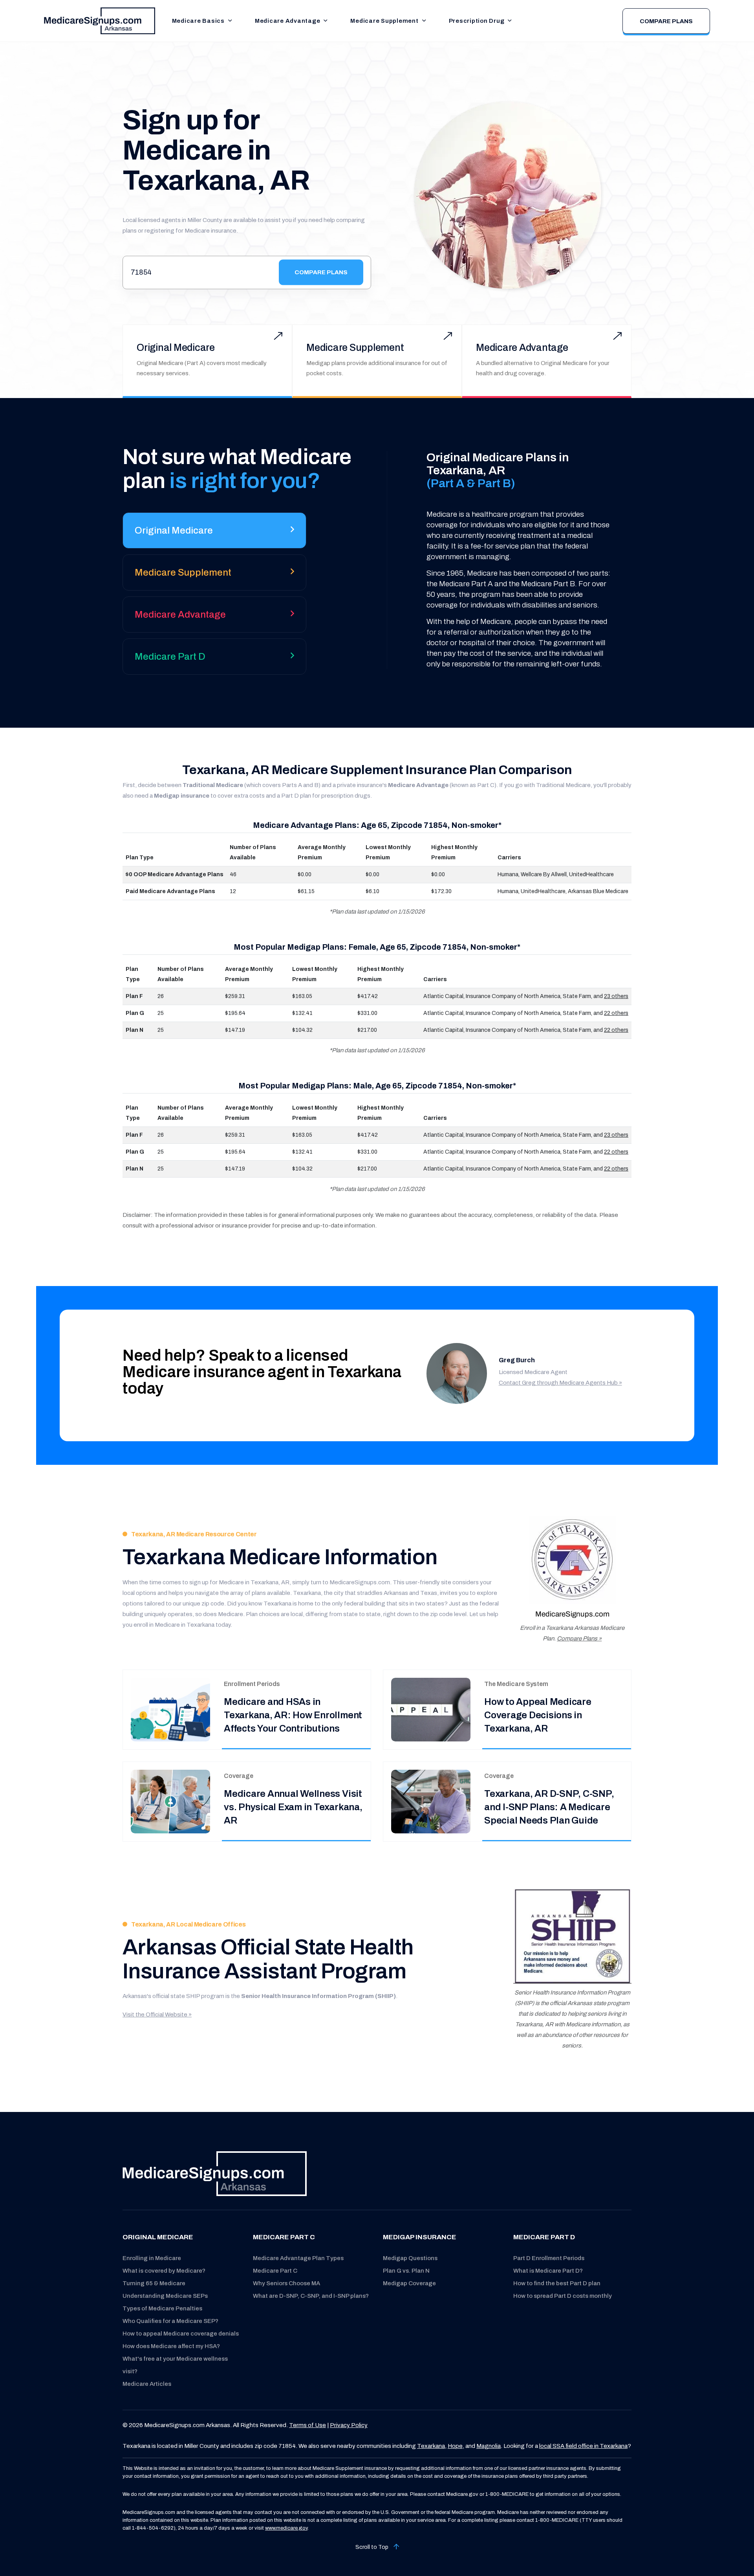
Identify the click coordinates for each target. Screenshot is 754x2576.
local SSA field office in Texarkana (583, 2446)
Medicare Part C (275, 2271)
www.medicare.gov (286, 2528)
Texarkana (431, 2446)
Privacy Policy (349, 2425)
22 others (616, 1013)
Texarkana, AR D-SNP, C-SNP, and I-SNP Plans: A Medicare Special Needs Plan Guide (549, 1807)
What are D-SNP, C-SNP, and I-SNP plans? (311, 2296)
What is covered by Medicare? (164, 2271)
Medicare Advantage (288, 21)
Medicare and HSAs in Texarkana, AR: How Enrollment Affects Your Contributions (293, 1715)
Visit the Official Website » (157, 2015)
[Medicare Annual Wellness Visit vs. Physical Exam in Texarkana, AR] (170, 1801)
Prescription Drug (477, 21)
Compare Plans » (579, 1638)
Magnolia (489, 2446)
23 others (616, 996)
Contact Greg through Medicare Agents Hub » (560, 1383)
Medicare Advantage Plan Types (298, 2258)
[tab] (214, 533)
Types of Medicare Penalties (162, 2308)
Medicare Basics (198, 21)
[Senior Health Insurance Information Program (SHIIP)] (572, 1936)
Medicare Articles (147, 2384)
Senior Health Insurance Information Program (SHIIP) (318, 1996)
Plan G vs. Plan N (406, 2271)
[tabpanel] (507, 560)
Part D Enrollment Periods (549, 2258)
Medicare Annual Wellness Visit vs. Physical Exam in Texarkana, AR (293, 1807)
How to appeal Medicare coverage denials (181, 2334)
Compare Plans (666, 21)
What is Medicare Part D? (548, 2271)
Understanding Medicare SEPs (165, 2296)
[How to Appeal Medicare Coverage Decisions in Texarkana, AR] (431, 1709)
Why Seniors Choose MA (286, 2283)
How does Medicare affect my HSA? (171, 2346)
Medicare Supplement (384, 21)
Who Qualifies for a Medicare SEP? (170, 2321)
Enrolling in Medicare (152, 2258)
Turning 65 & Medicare (154, 2283)
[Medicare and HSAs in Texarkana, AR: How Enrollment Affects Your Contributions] (170, 1709)
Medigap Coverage (409, 2283)
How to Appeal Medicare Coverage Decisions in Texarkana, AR (538, 1715)
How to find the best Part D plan (557, 2283)
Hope (455, 2446)
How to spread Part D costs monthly (563, 2296)
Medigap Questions (410, 2258)
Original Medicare (176, 348)
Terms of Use (307, 2425)
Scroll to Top (372, 2547)
